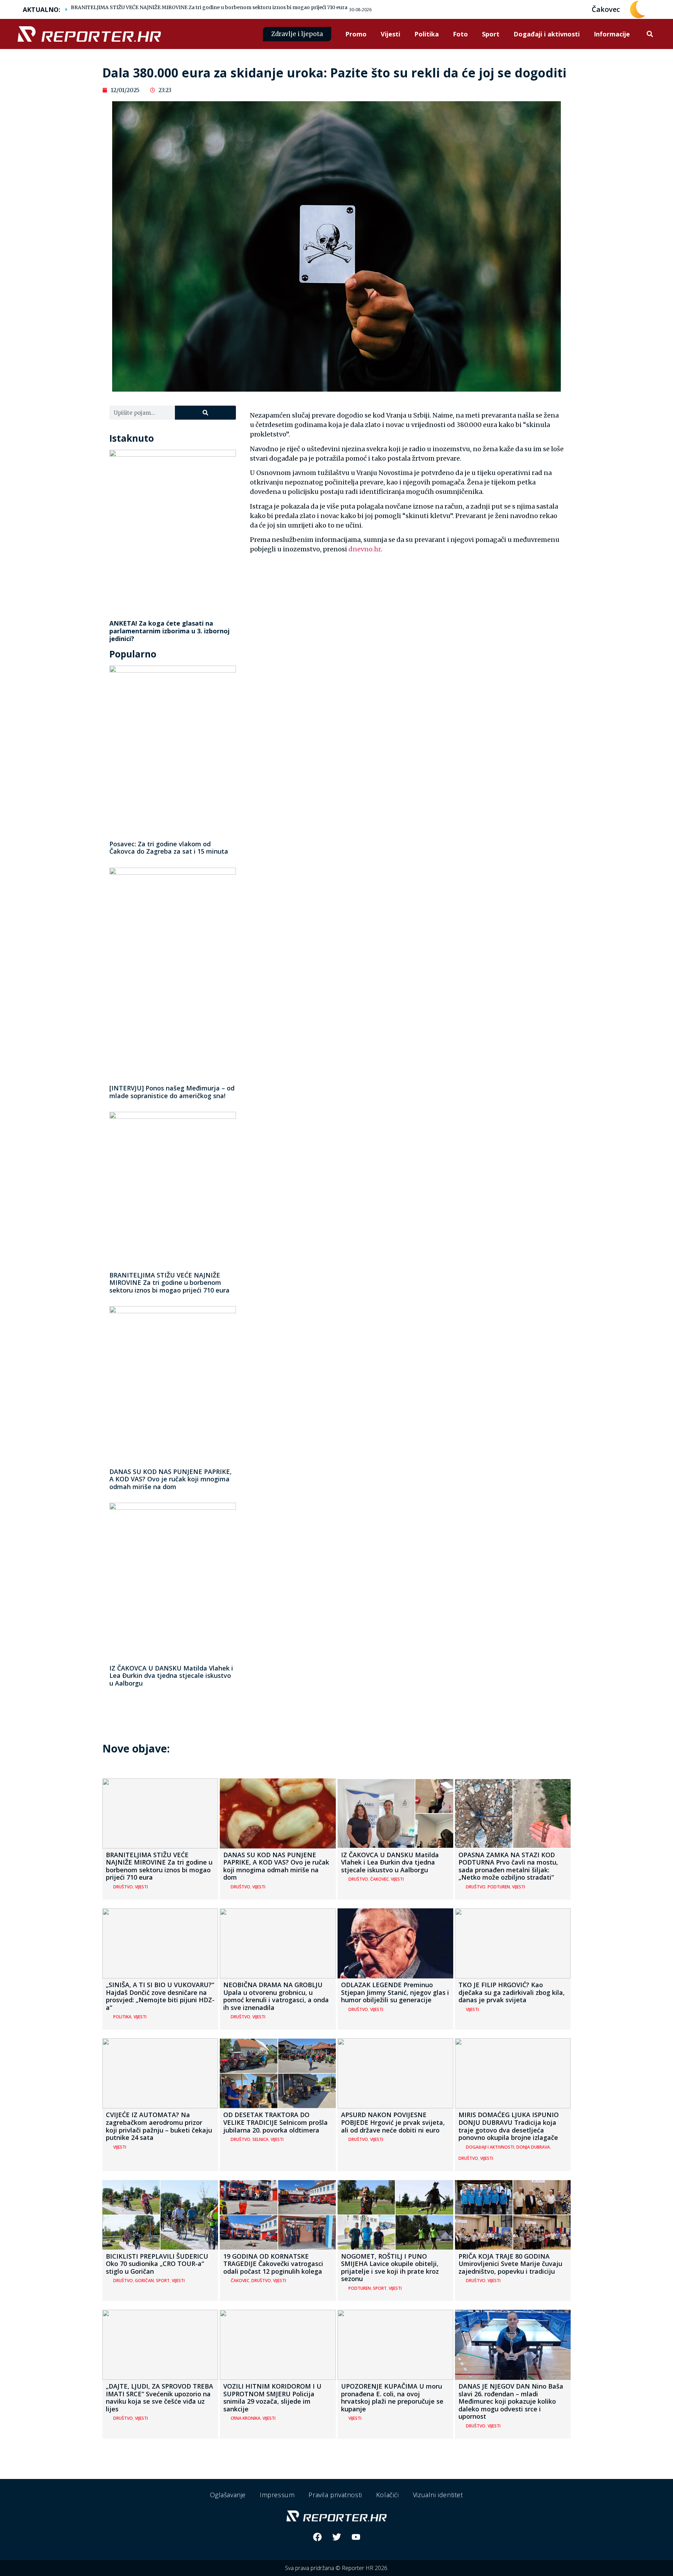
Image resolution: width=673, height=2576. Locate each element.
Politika (427, 34)
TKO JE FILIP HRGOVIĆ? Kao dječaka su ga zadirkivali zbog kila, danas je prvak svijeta (512, 1992)
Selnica (260, 2139)
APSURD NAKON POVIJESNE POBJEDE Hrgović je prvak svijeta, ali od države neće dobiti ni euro (393, 2122)
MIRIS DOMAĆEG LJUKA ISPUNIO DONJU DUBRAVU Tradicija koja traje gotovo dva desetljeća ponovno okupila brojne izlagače (509, 2126)
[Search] (205, 413)
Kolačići (388, 2495)
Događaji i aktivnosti (547, 34)
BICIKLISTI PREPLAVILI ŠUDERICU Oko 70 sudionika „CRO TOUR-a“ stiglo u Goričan (157, 2264)
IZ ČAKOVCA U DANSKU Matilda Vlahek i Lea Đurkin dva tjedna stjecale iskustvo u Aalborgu (171, 1676)
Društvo (123, 1887)
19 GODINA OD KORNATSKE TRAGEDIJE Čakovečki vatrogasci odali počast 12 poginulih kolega (273, 2264)
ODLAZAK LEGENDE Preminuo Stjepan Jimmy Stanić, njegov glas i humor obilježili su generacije (395, 1992)
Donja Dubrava (533, 2147)
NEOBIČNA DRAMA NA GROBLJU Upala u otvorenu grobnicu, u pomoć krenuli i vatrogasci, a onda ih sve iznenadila (276, 1996)
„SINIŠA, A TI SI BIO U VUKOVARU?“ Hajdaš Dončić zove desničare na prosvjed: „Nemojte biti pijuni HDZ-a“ (160, 1996)
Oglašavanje (228, 2495)
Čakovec (379, 1879)
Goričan (144, 2281)
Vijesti (390, 34)
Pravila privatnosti (335, 2495)
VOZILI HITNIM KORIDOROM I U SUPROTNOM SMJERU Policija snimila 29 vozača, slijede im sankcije (272, 2398)
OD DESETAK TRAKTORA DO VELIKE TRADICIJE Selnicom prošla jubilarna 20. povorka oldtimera (276, 2122)
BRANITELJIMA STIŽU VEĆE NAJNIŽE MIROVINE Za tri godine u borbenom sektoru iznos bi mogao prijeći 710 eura (209, 7)
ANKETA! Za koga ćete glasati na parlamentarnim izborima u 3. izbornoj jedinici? (169, 631)
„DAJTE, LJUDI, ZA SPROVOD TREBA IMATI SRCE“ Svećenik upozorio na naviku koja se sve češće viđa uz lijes (159, 2398)
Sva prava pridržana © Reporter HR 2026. (337, 2568)
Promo (356, 34)
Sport (491, 34)
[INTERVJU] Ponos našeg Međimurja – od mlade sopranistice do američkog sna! (172, 1092)
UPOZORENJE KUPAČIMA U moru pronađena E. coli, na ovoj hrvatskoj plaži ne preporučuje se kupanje (392, 2398)
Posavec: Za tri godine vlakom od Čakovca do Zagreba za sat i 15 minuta (169, 848)
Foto (460, 34)
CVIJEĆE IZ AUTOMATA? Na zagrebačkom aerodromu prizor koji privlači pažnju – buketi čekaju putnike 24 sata (159, 2126)
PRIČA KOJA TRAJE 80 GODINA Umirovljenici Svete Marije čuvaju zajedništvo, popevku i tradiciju (510, 2264)
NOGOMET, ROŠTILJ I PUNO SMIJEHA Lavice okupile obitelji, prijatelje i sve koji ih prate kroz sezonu (390, 2268)
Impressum (277, 2495)
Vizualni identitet (438, 2495)
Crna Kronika (246, 2418)
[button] (650, 34)
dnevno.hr (365, 549)
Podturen (499, 1887)
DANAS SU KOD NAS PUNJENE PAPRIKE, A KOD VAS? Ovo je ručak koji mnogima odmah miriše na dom (171, 1479)
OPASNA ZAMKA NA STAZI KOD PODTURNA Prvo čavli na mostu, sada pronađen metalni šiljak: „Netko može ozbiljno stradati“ (508, 1866)
